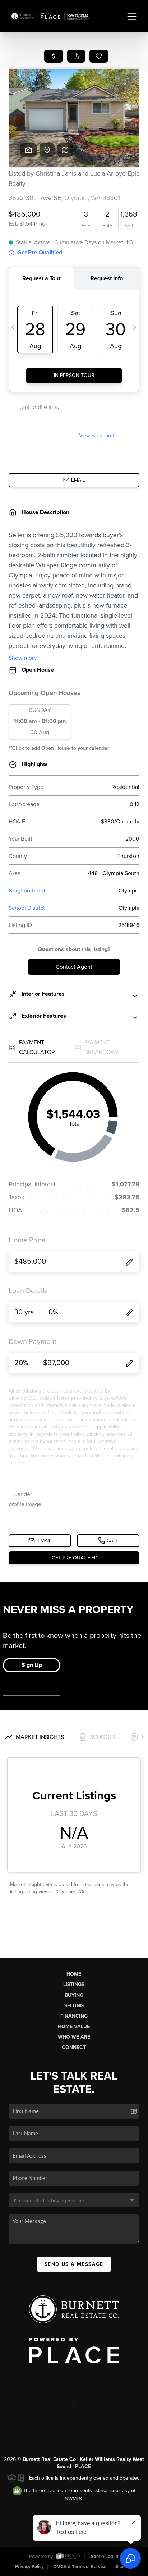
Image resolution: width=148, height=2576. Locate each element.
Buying (74, 1995)
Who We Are (74, 2037)
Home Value (74, 2027)
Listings (74, 1984)
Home (74, 1974)
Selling (74, 2006)
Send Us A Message (74, 2264)
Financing (74, 2016)
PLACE (83, 2466)
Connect (74, 2047)
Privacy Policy (29, 2567)
